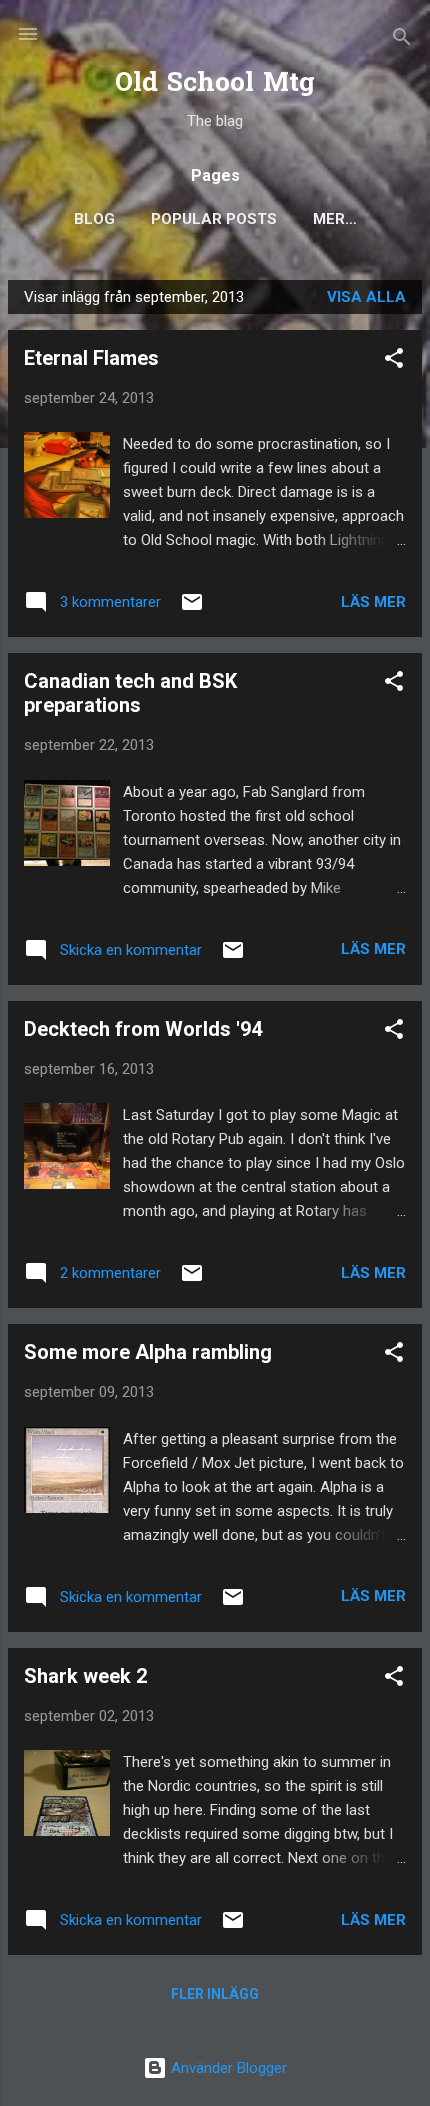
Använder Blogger (227, 2068)
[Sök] (402, 40)
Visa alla (366, 297)
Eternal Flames (91, 358)
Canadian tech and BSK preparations (130, 693)
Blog (94, 219)
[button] (394, 361)
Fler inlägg (215, 1994)
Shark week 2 (85, 1676)
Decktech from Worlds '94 (143, 1029)
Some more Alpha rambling (148, 1352)
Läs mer (373, 602)
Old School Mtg (215, 84)
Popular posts (214, 219)
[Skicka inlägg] (192, 609)
